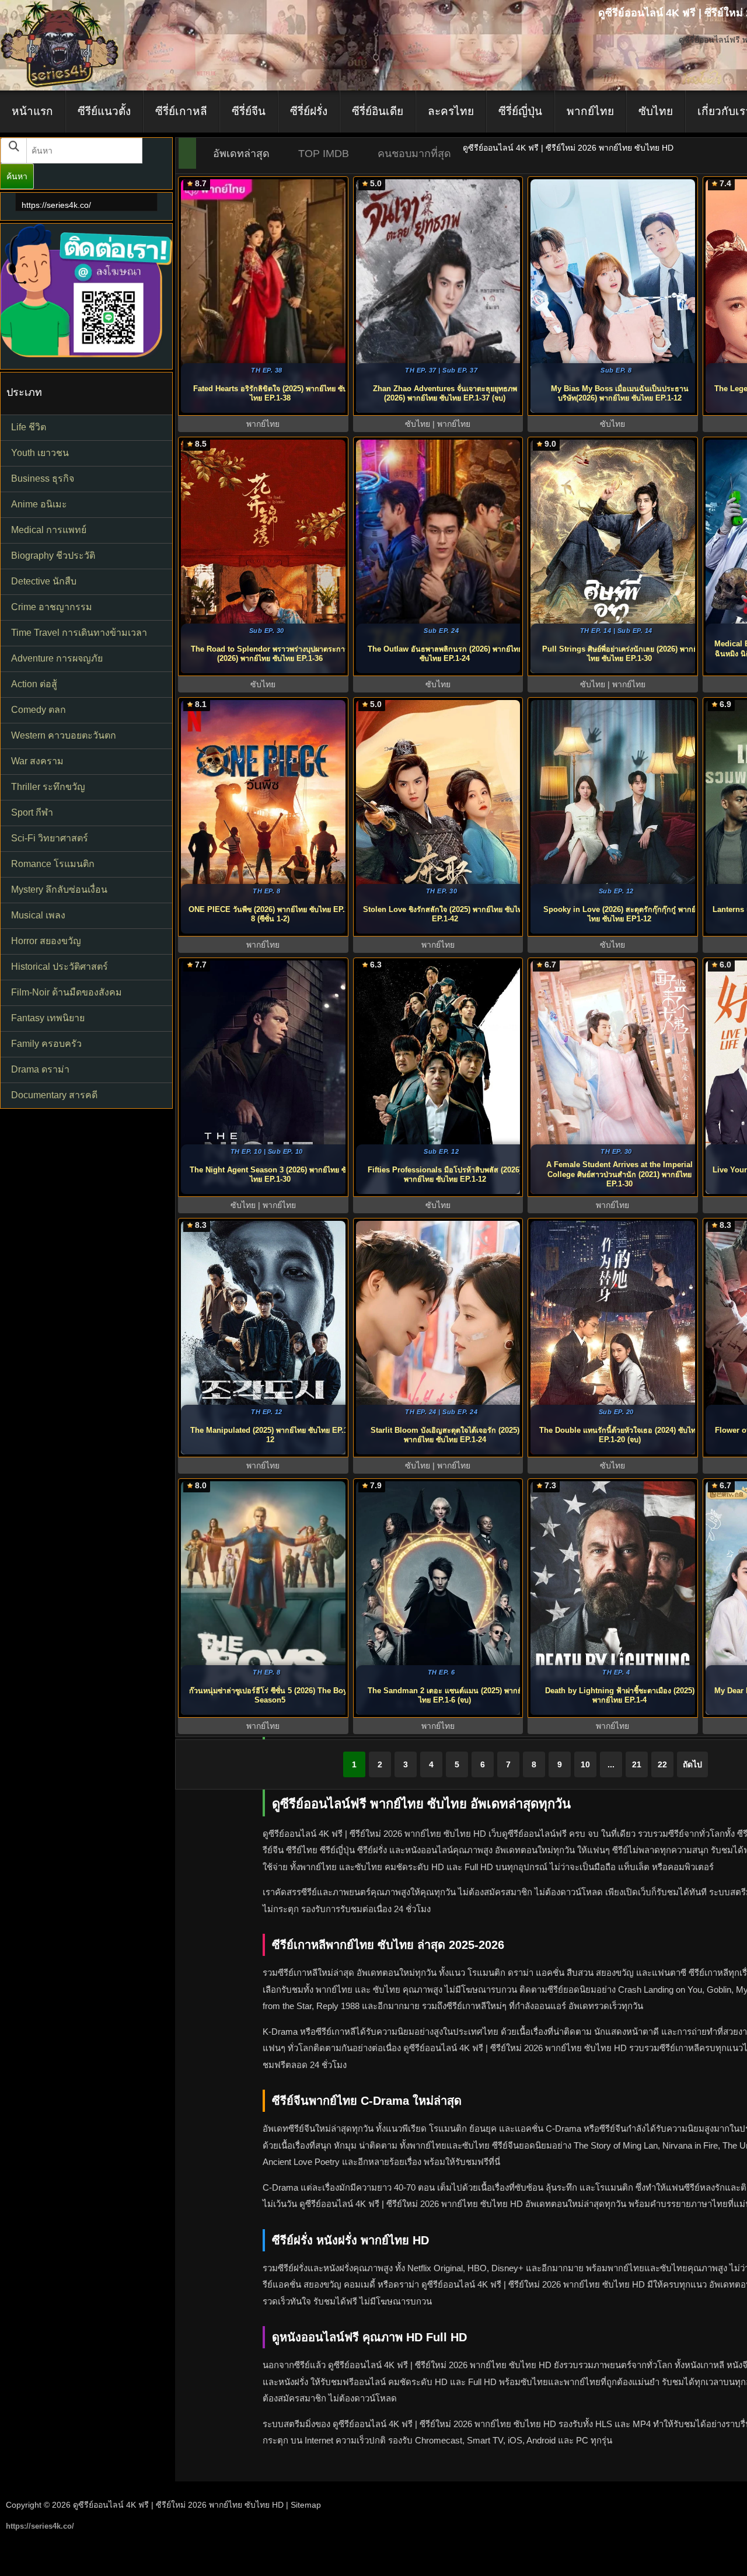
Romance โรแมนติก (53, 864)
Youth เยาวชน (40, 453)
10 (585, 1764)
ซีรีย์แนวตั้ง (104, 111)
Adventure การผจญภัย (57, 658)
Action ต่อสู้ (34, 684)
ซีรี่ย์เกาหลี (181, 111)
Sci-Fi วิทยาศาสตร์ (50, 838)
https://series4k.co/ (56, 205)
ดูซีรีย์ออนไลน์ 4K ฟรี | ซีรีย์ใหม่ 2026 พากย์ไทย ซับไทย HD (178, 2505)
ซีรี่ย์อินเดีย (378, 111)
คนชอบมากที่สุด (414, 154)
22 (662, 1764)
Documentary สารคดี (54, 1095)
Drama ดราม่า (40, 1069)
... (611, 1764)
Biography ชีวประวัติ (53, 556)
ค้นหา (17, 176)
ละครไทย (451, 111)
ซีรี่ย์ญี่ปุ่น (520, 111)
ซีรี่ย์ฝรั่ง (309, 111)
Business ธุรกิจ (43, 478)
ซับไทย (656, 111)
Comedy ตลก (39, 710)
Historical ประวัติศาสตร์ (60, 967)
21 (637, 1764)
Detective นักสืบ (44, 581)
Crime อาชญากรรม (52, 607)
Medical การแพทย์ (49, 530)
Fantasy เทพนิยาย (48, 1018)
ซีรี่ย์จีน (249, 111)
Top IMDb (324, 154)
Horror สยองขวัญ (46, 941)
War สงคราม (37, 761)
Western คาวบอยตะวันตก (64, 735)
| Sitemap (303, 2505)
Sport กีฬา (32, 812)
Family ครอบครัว (46, 1044)
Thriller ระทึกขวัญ (48, 787)
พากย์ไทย (590, 111)
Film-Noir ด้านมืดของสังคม (67, 992)
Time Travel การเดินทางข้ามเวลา (79, 633)
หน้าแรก (32, 111)
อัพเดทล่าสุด (241, 154)
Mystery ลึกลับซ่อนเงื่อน (59, 890)
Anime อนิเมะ (39, 504)
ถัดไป (692, 1764)
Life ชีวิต (29, 427)
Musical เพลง (38, 915)
